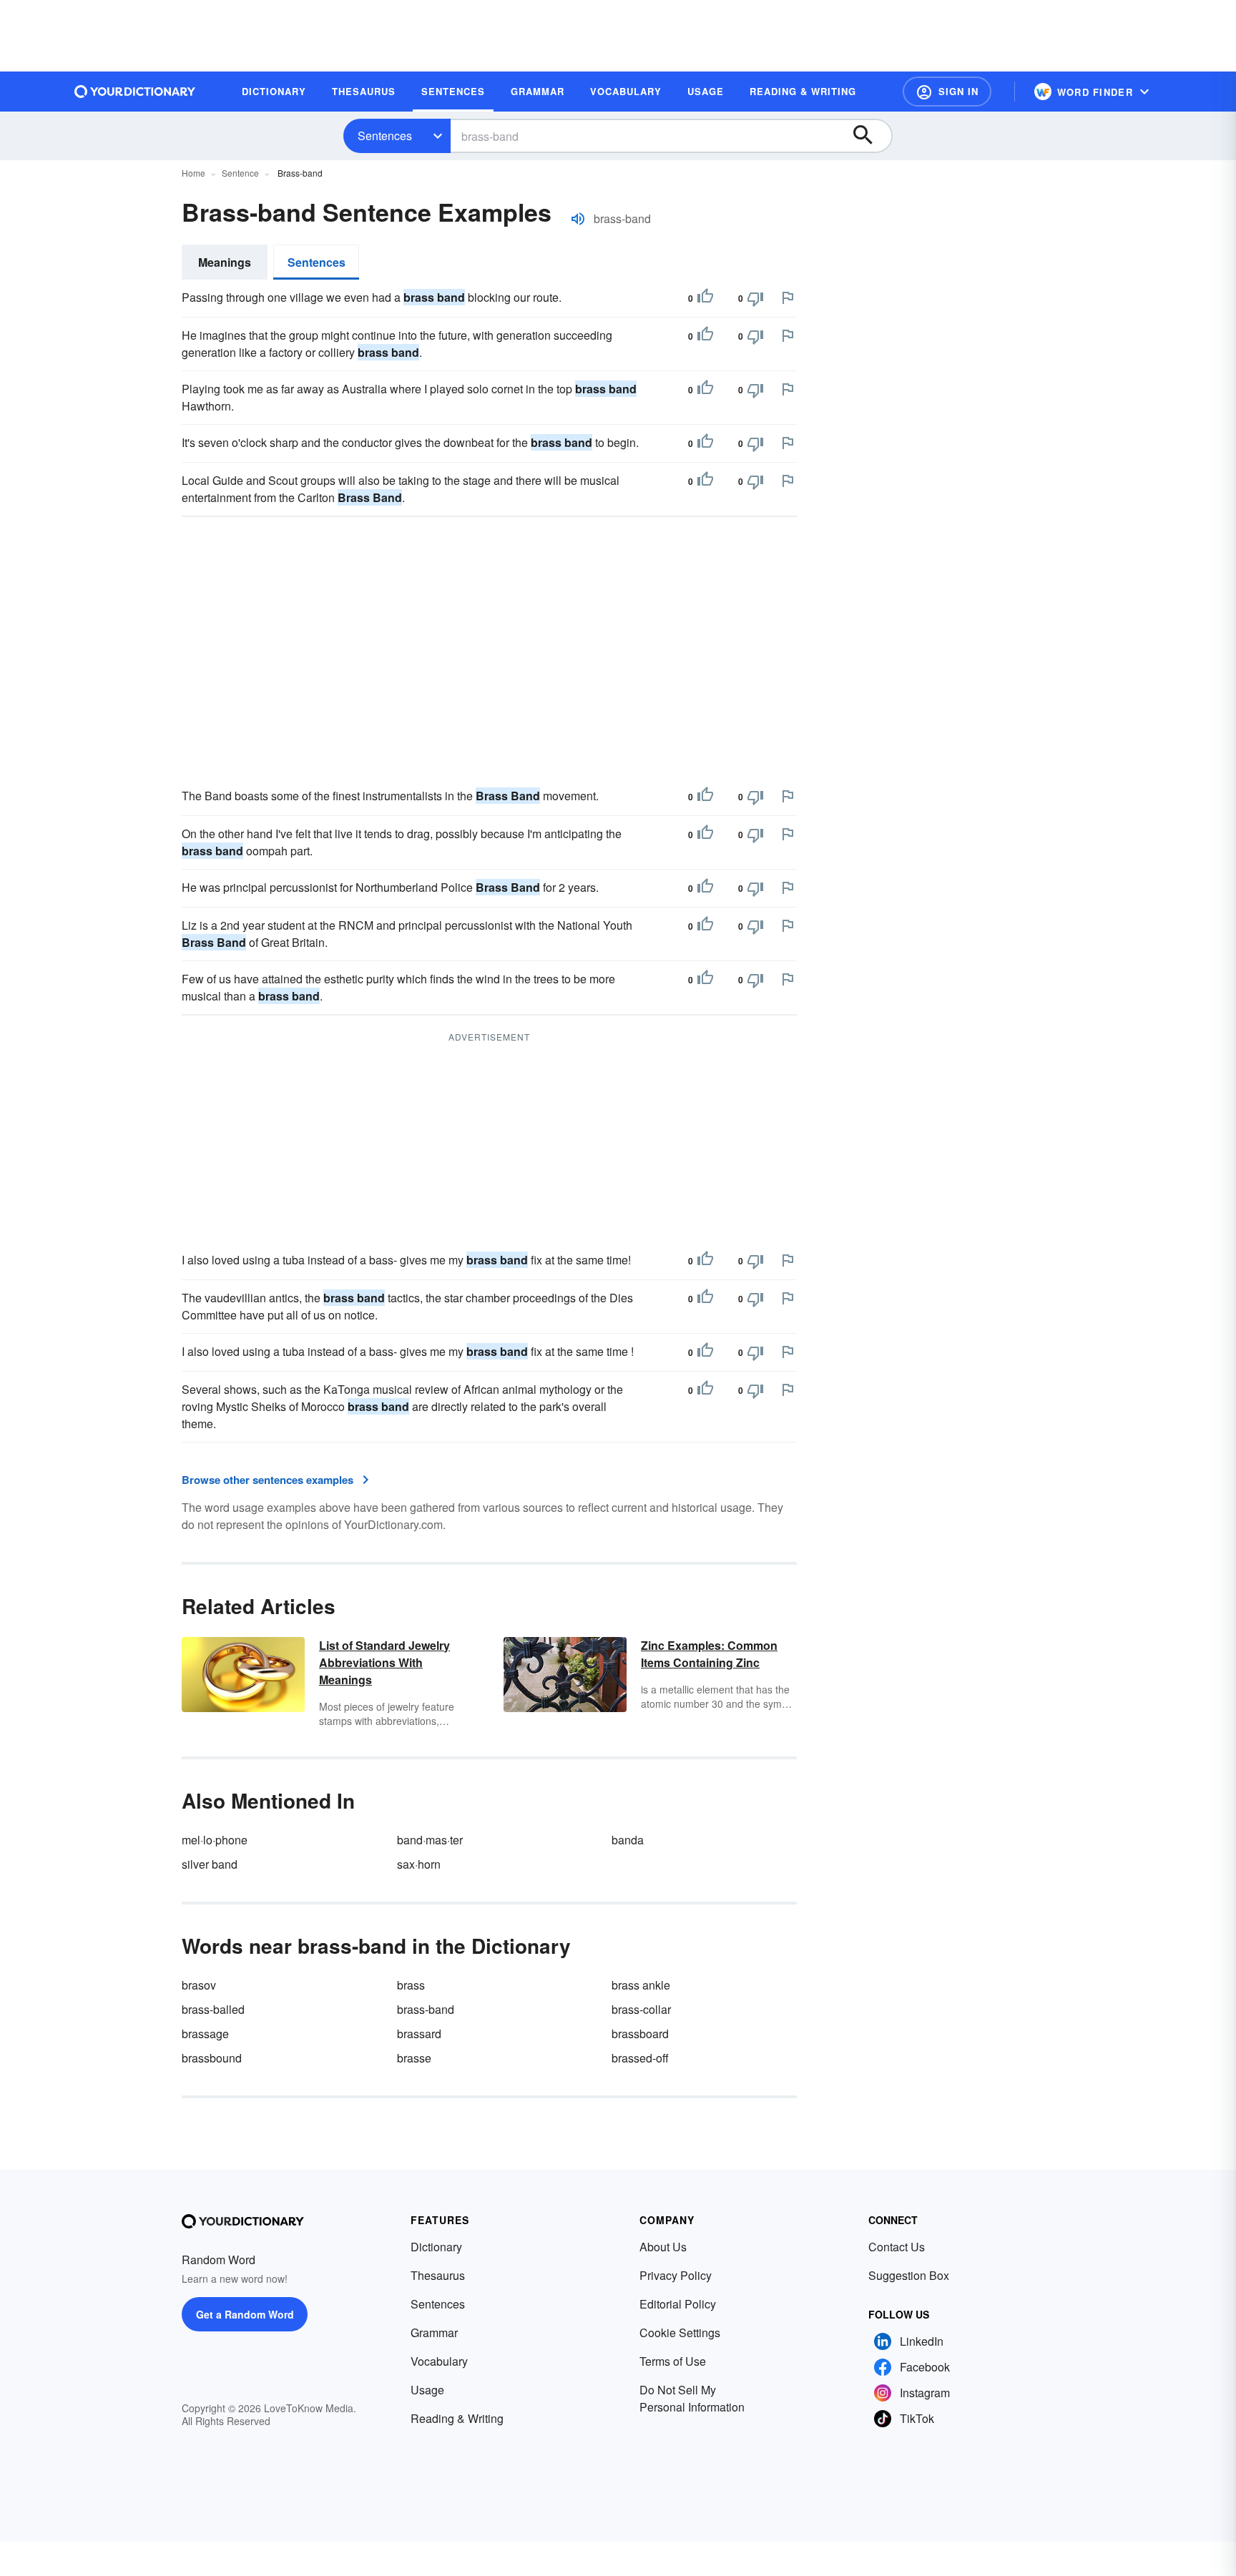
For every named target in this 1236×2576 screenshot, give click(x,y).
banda (628, 1840)
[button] (947, 92)
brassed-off (640, 2058)
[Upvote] (705, 298)
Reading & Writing (457, 2418)
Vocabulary (439, 2361)
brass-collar (641, 2009)
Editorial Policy (678, 2304)
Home (193, 173)
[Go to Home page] (135, 92)
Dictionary (436, 2247)
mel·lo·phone (215, 1840)
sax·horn (419, 1864)
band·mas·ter (430, 1840)
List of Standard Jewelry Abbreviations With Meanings (384, 1662)
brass (411, 1985)
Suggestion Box (909, 2275)
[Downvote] (755, 298)
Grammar (434, 2332)
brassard (419, 2034)
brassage (205, 2034)
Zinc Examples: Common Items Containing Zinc (709, 1654)
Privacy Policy (676, 2275)
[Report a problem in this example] (788, 298)
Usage (427, 2390)
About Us (663, 2247)
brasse (414, 2058)
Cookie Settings (680, 2332)
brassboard (640, 2034)
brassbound (212, 2058)
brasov (199, 1985)
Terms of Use (673, 2361)
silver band (210, 1864)
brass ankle (641, 1985)
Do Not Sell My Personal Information (692, 2398)
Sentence (240, 173)
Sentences (385, 136)
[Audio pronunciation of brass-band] (578, 219)
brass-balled (213, 2009)
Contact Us (897, 2247)
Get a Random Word (245, 2314)
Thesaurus (438, 2275)
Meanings (225, 262)
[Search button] (870, 136)
